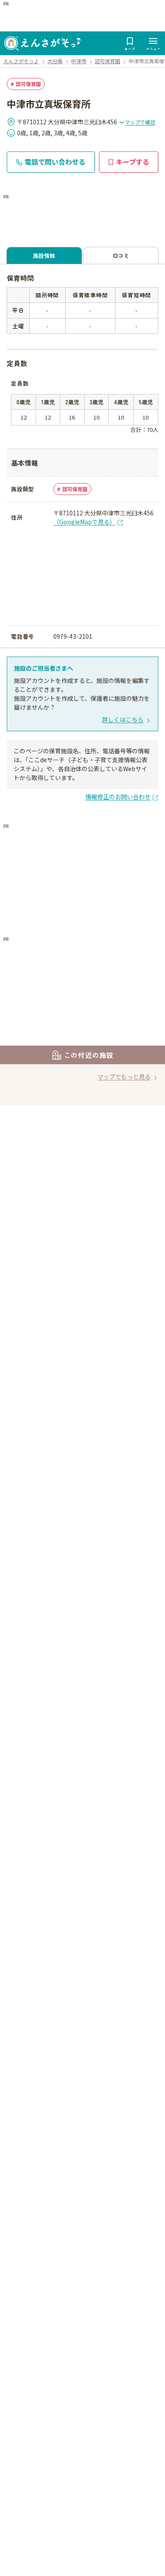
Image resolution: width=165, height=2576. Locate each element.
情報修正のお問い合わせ (118, 797)
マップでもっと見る (124, 1077)
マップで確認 (140, 122)
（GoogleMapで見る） (84, 522)
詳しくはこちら (123, 719)
